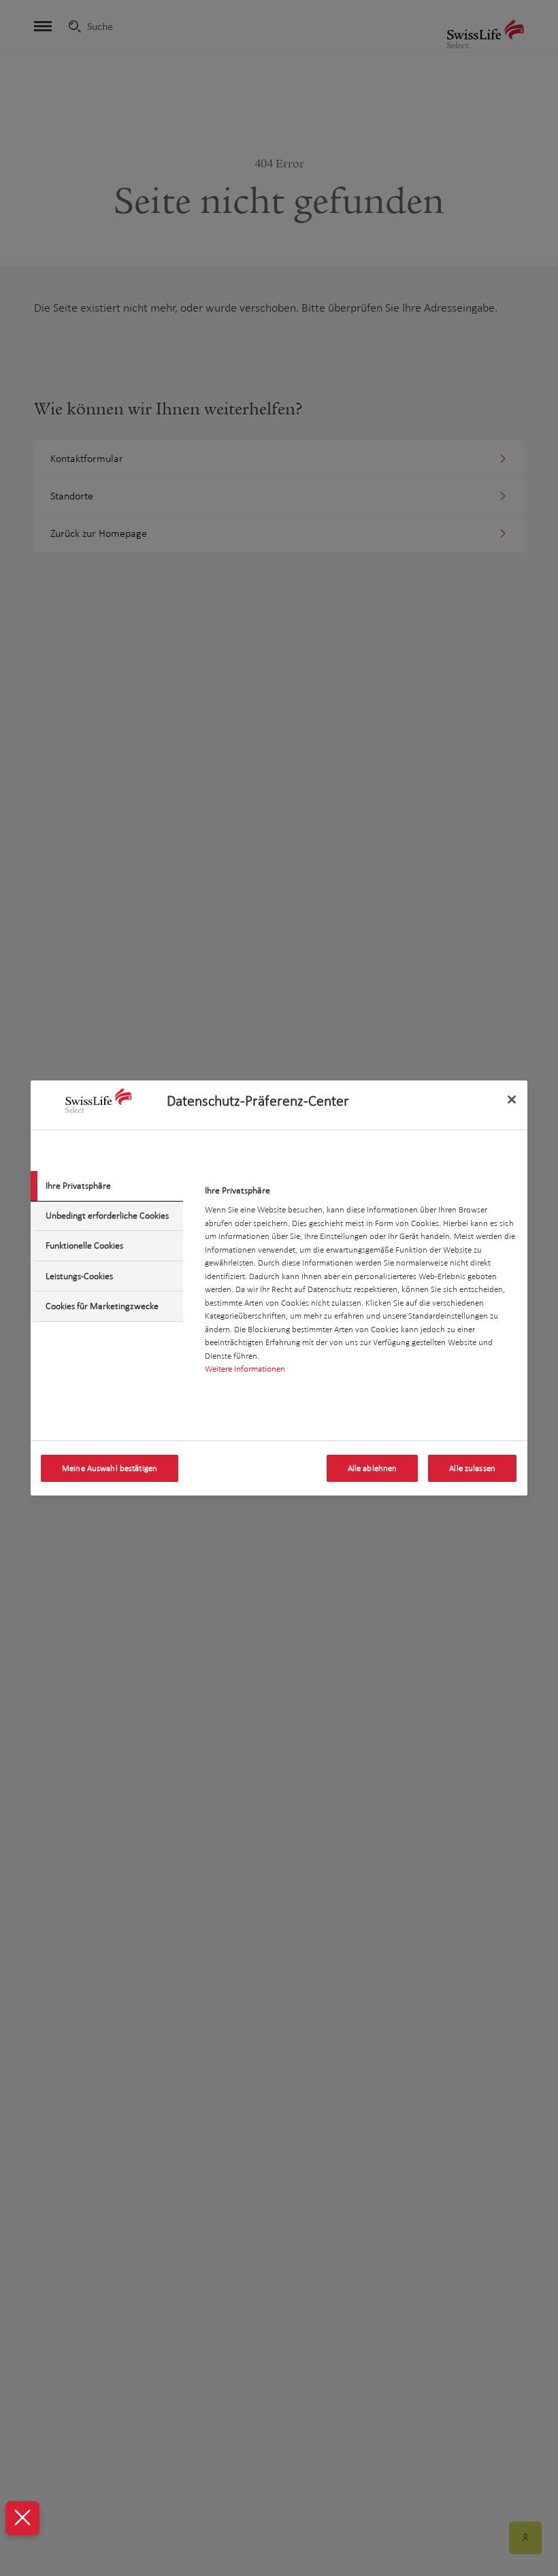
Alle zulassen (472, 1468)
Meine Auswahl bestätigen (110, 1468)
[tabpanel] (360, 1284)
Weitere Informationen (245, 1369)
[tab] (107, 1186)
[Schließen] (512, 1100)
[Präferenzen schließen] (22, 2518)
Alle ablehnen (373, 1468)
